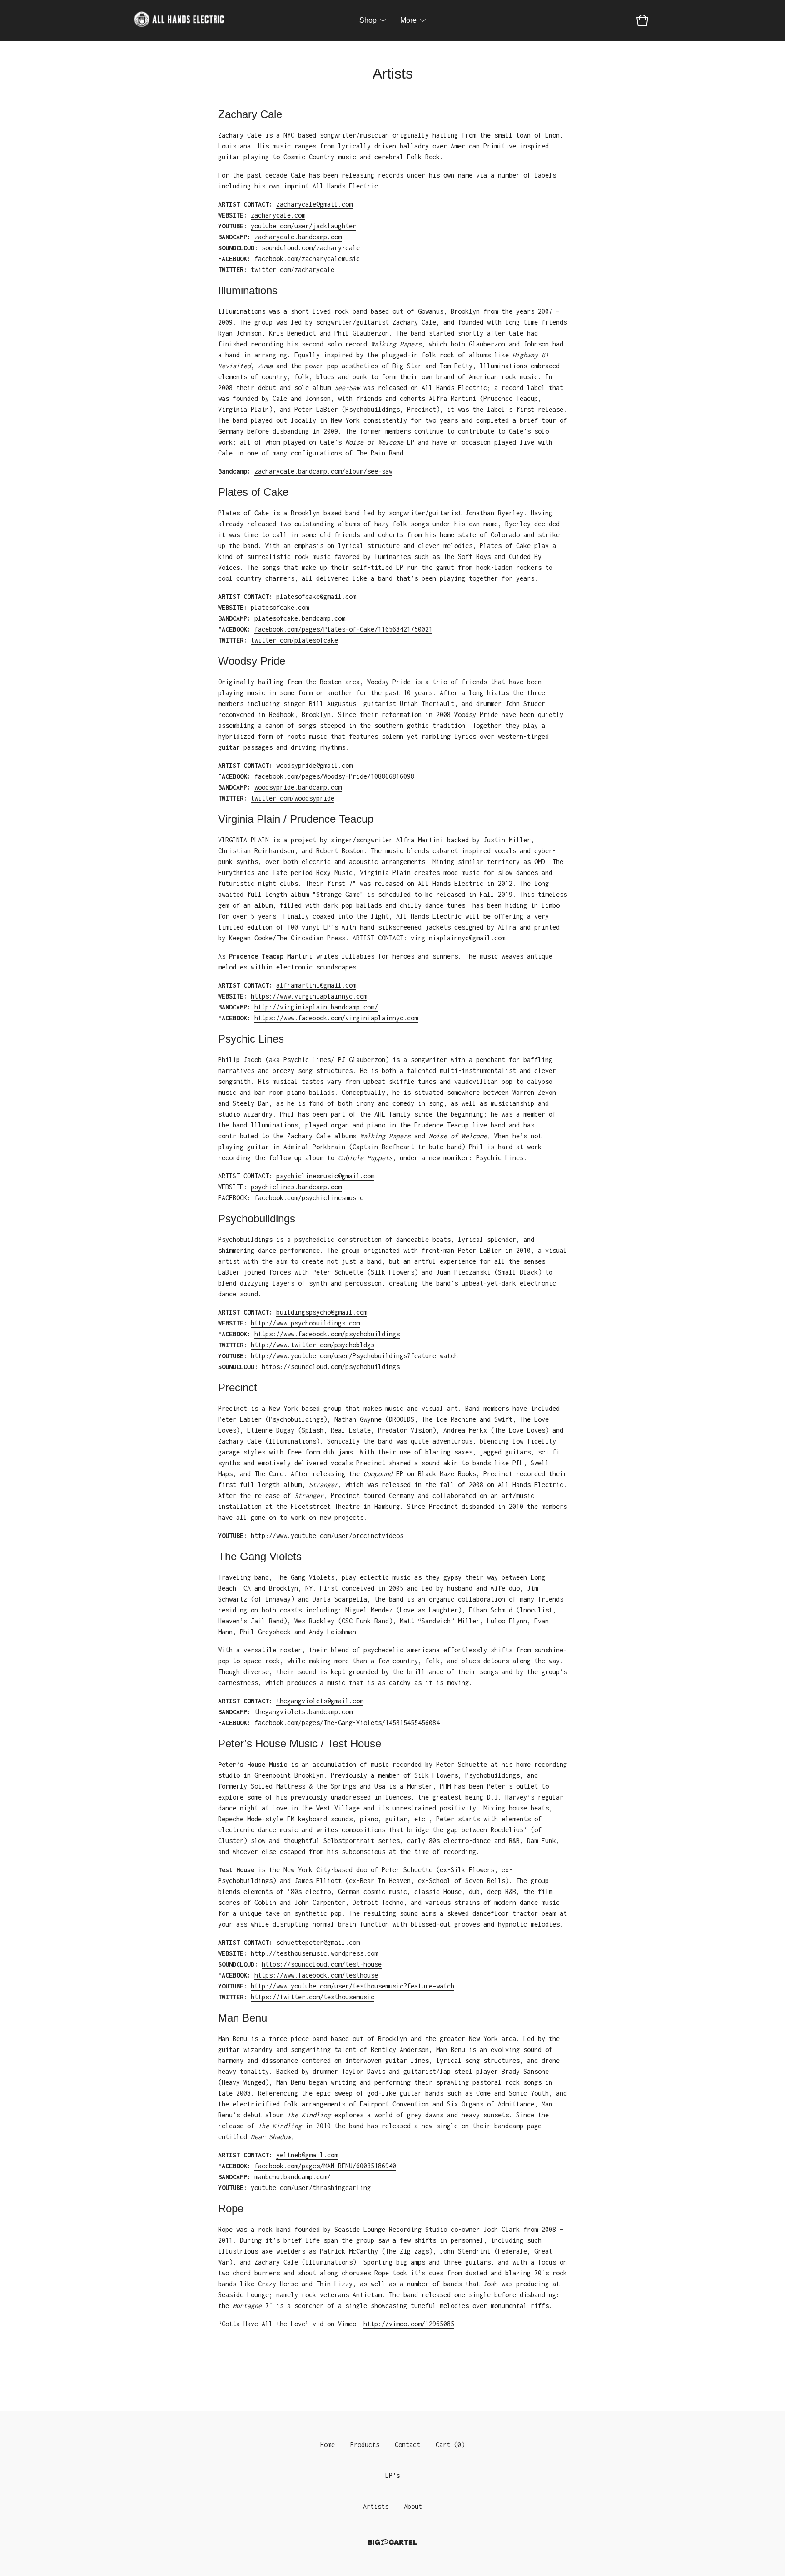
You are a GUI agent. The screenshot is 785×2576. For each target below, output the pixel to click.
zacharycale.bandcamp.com (298, 237)
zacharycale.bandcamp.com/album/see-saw (323, 471)
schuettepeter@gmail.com (318, 1942)
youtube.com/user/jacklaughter (303, 226)
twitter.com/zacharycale (293, 269)
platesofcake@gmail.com (316, 596)
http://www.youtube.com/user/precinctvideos (327, 1535)
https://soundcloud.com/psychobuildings (331, 1367)
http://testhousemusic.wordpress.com (314, 1953)
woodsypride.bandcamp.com (298, 787)
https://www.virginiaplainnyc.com (309, 996)
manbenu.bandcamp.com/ (293, 2177)
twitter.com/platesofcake (294, 640)
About (413, 2506)
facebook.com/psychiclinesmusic (309, 1198)
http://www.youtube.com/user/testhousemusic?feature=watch (353, 1986)
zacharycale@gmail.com (314, 204)
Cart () (450, 2445)
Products (365, 2445)
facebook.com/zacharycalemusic (307, 259)
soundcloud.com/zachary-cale (311, 248)
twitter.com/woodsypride (293, 798)
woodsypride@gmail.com (314, 765)
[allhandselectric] (179, 20)
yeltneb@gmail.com (307, 2155)
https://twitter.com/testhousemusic (313, 1997)
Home (328, 2445)
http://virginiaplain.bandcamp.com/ (316, 1007)
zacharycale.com (278, 215)
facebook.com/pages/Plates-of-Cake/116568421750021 (343, 629)
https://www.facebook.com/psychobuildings (327, 1334)
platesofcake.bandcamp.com (300, 618)
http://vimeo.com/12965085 (409, 2324)
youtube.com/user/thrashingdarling (311, 2188)
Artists (376, 2506)
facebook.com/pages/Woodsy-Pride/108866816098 (334, 776)
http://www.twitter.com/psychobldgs (313, 1345)
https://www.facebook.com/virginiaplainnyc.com (336, 1018)
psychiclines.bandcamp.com (296, 1187)
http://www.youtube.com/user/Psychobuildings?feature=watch (354, 1356)
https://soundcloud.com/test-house (322, 1964)
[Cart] (642, 20)
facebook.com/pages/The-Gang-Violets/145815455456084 (347, 1723)
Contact (407, 2445)
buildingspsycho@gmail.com (322, 1312)
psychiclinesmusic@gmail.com (325, 1176)
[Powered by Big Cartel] (392, 2542)
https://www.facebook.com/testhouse (316, 1975)
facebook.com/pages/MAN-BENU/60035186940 (325, 2166)
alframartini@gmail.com (316, 985)
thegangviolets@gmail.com (320, 1701)
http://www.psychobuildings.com (305, 1323)
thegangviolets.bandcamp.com (303, 1712)
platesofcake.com (280, 607)
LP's (392, 2475)
